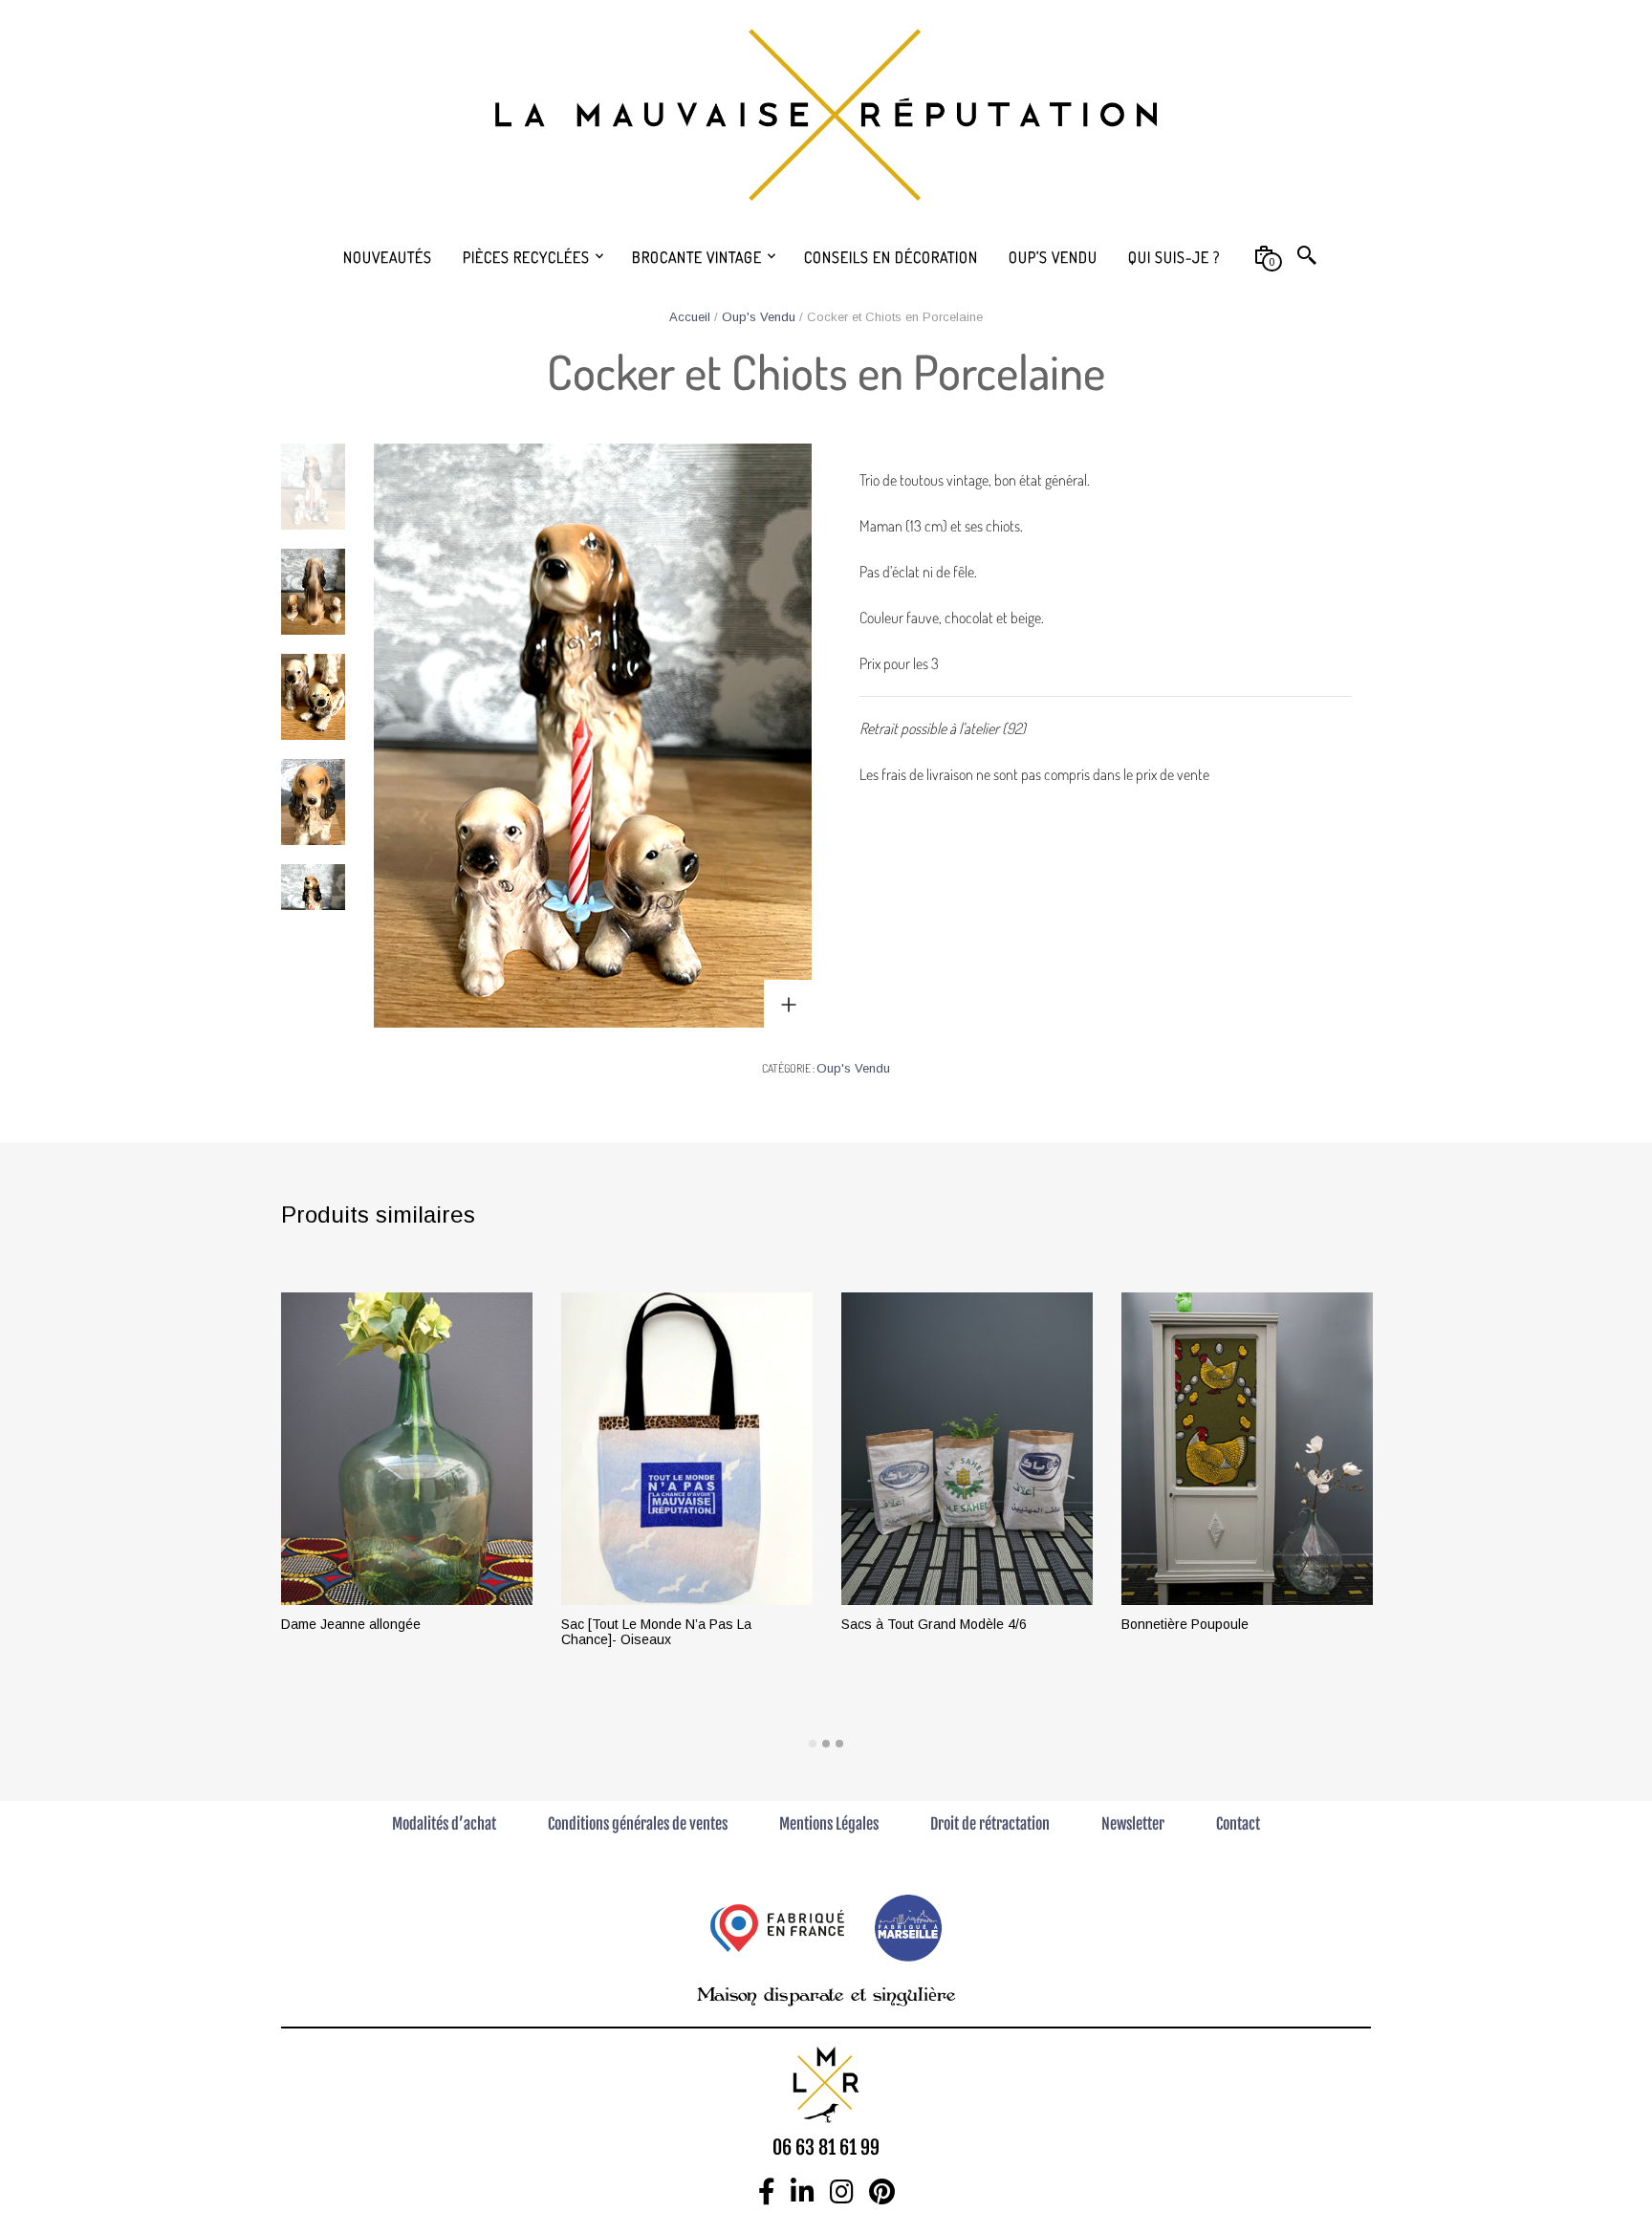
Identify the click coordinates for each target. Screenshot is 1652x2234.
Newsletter (1133, 1824)
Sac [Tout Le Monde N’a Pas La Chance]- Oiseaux (656, 1632)
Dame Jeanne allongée (351, 1624)
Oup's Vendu (759, 317)
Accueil (690, 317)
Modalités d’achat (444, 1824)
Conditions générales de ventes (638, 1824)
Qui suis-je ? (1174, 257)
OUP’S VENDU (1053, 257)
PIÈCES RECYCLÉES (526, 257)
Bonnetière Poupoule (1185, 1624)
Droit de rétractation (990, 1824)
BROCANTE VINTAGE (697, 257)
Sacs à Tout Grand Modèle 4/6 (934, 1624)
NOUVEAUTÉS (388, 257)
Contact (1238, 1824)
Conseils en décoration (891, 257)
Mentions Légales (829, 1824)
